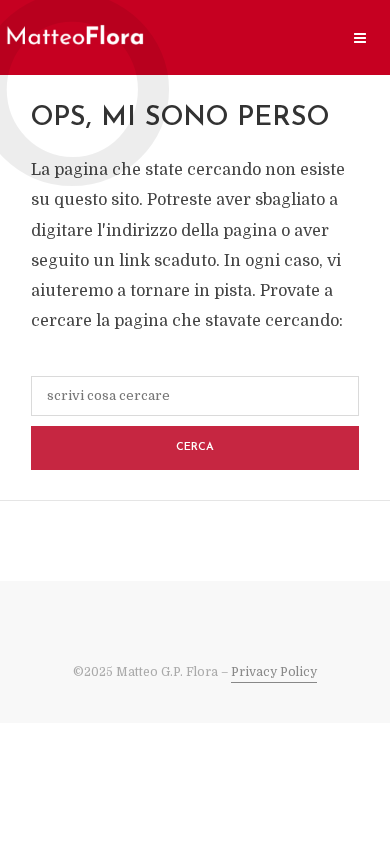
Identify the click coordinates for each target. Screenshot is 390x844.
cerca (195, 447)
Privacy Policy (274, 672)
